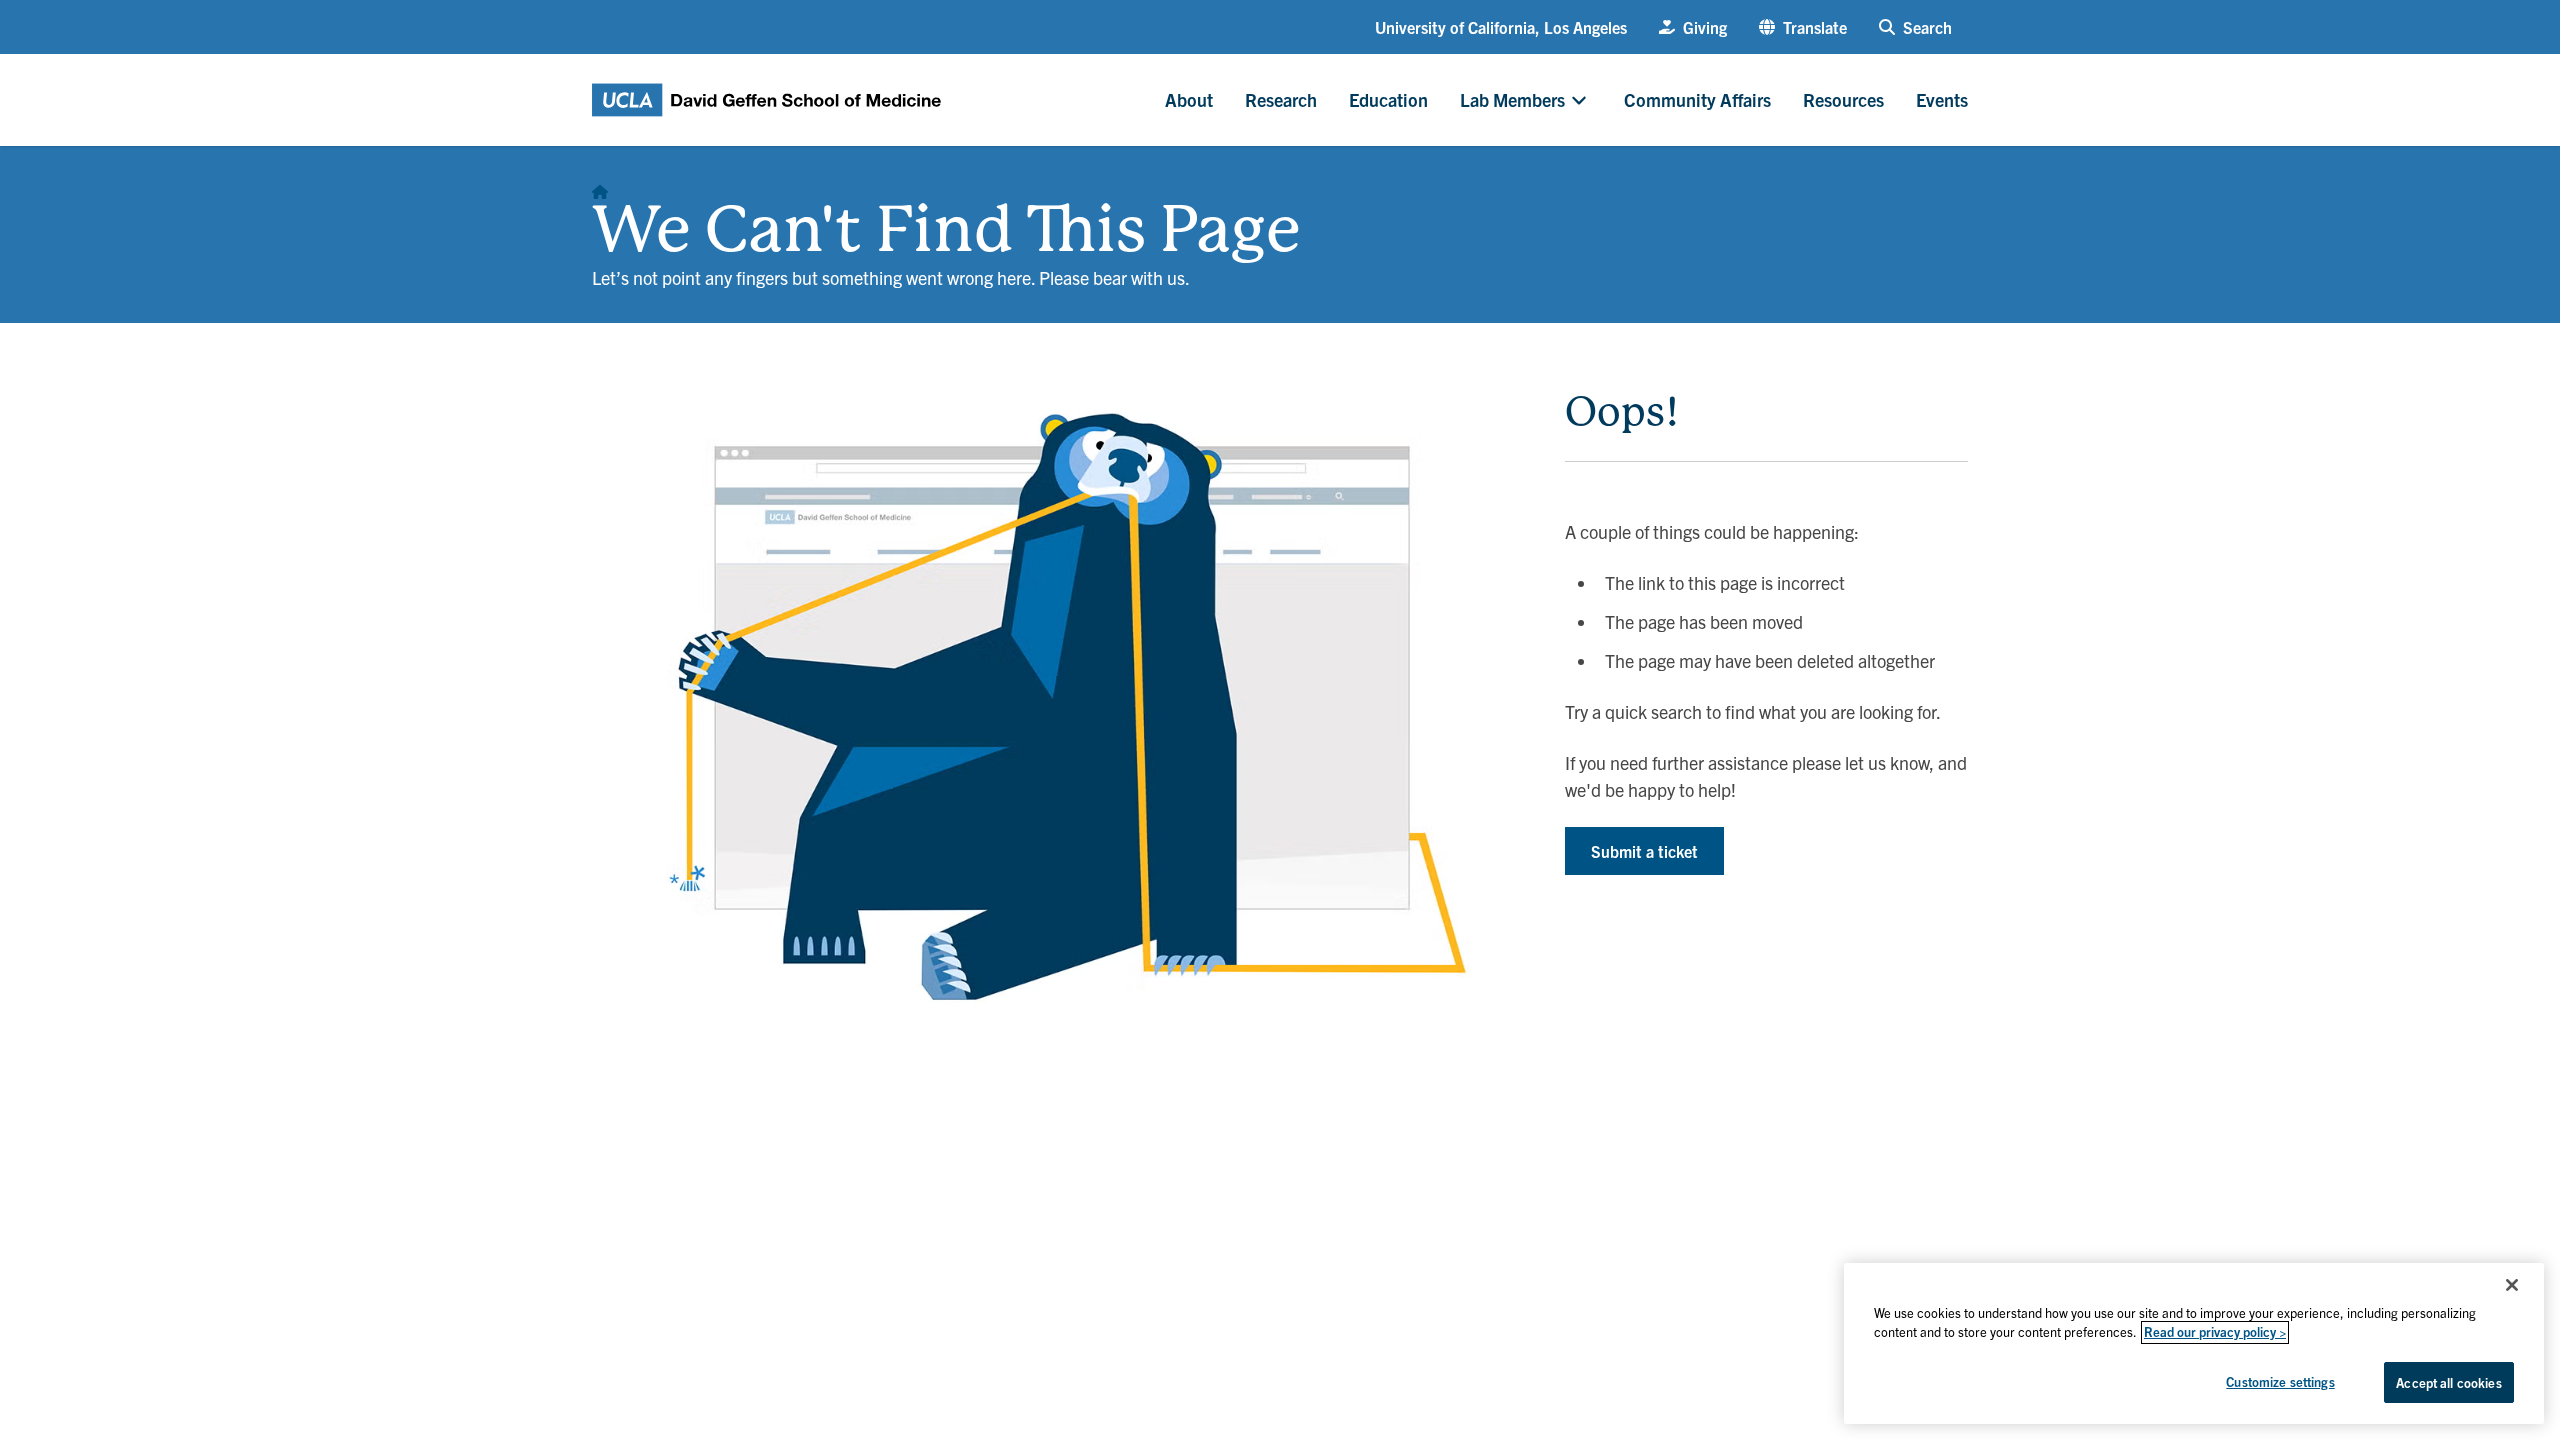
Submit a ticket (1644, 851)
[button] (1803, 27)
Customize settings (2280, 1381)
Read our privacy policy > (2215, 1332)
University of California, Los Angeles (1501, 27)
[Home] (600, 186)
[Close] (2512, 1285)
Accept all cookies (2448, 1382)
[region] (2194, 1343)
